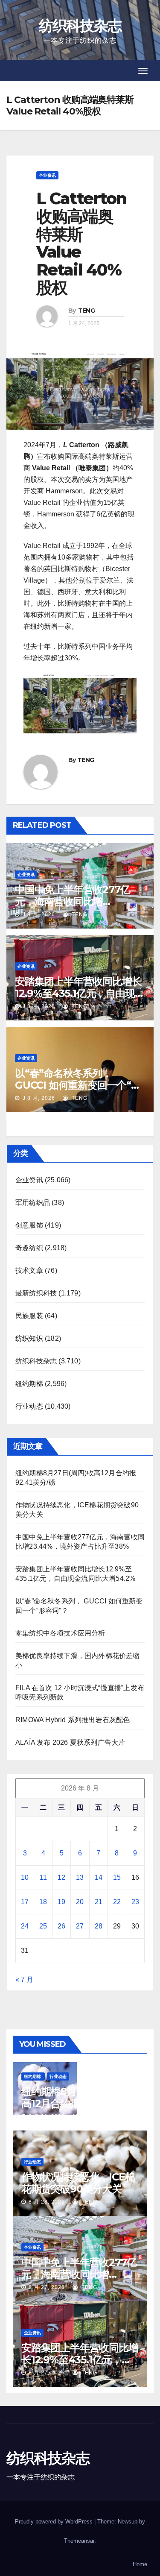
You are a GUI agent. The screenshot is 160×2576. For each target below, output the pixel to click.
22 (117, 1902)
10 (25, 1877)
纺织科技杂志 (80, 26)
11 (43, 1877)
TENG (86, 311)
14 (99, 1877)
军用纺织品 (33, 1203)
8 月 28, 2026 (47, 2116)
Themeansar (79, 2541)
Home (140, 2564)
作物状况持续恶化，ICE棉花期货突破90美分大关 (78, 2183)
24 (25, 1926)
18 (43, 1902)
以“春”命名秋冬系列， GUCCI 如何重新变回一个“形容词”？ (78, 1085)
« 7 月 (24, 1980)
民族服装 (29, 1316)
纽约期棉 (29, 1384)
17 (25, 1902)
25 (43, 1926)
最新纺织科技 (36, 1293)
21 (99, 1902)
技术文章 (29, 1270)
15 (117, 1877)
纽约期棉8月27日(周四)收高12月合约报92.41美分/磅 (79, 2097)
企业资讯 (47, 175)
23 (135, 1902)
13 (80, 1877)
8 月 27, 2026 (47, 2287)
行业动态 (29, 1406)
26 (61, 1926)
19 (61, 1902)
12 (61, 1877)
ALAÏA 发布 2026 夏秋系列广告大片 (70, 1742)
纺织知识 (29, 1338)
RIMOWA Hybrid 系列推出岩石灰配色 (73, 1720)
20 (80, 1902)
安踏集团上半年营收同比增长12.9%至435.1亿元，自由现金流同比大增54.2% (80, 993)
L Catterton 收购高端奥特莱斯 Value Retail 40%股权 (81, 243)
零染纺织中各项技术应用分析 (60, 1633)
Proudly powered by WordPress (55, 2522)
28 (99, 1926)
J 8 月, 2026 (38, 914)
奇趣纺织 (29, 1248)
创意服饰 (29, 1225)
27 (80, 1926)
